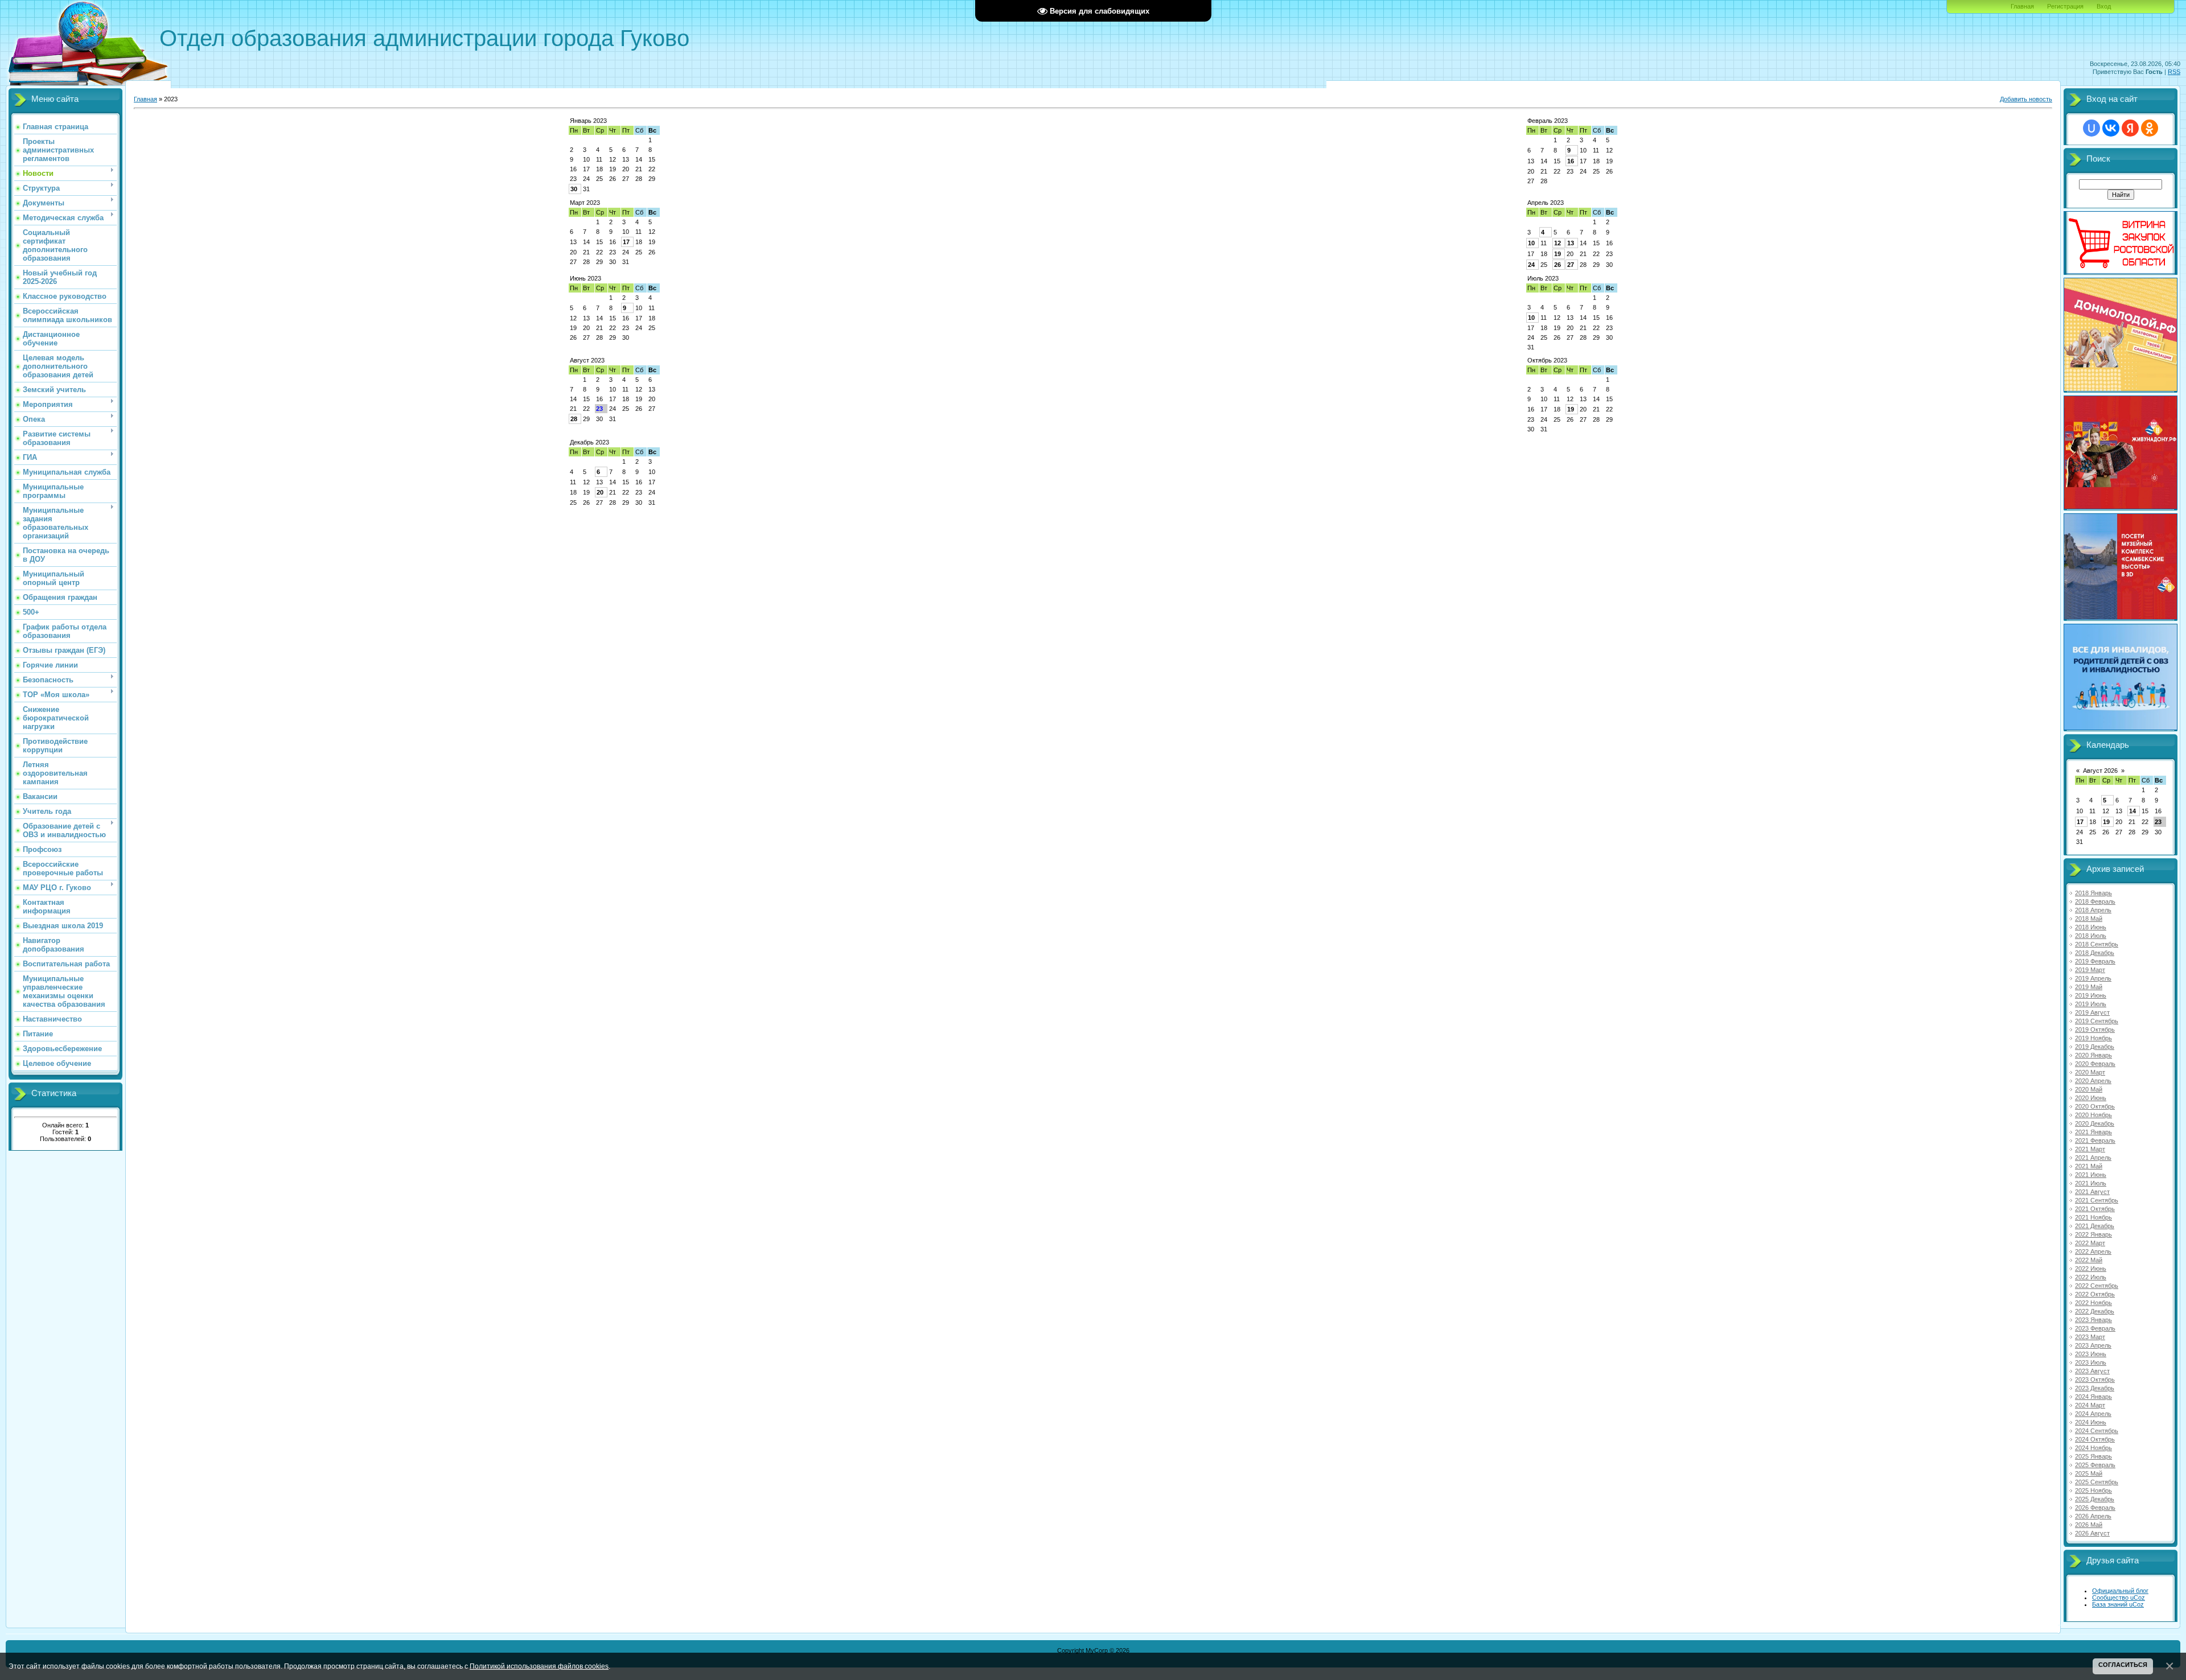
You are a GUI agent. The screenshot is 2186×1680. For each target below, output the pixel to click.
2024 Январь (2093, 1397)
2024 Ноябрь (2093, 1448)
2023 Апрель (2093, 1345)
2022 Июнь (2091, 1269)
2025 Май (2089, 1473)
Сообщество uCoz (2119, 1597)
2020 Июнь (2091, 1098)
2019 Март (2090, 970)
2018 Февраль (2095, 901)
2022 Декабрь (2095, 1311)
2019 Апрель (2093, 978)
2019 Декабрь (2095, 1047)
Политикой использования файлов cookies (539, 1666)
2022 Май (2089, 1260)
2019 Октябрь (2095, 1030)
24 (1531, 265)
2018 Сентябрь (2097, 944)
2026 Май (2089, 1525)
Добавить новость (2026, 99)
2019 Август (2092, 1012)
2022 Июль (2091, 1277)
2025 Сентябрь (2097, 1482)
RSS (2174, 72)
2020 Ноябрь (2093, 1115)
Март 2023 (585, 203)
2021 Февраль (2095, 1140)
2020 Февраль (2095, 1064)
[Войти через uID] (2092, 128)
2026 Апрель (2093, 1516)
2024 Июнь (2091, 1422)
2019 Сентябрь (2097, 1021)
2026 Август (2092, 1533)
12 (1558, 243)
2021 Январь (2093, 1132)
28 (574, 419)
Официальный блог (2120, 1591)
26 (1558, 265)
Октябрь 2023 (1547, 360)
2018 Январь (2093, 893)
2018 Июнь (2091, 927)
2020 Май (2089, 1089)
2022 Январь (2093, 1234)
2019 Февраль (2095, 961)
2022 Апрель (2093, 1251)
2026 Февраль (2095, 1508)
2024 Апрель (2093, 1414)
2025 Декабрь (2095, 1499)
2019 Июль (2091, 1004)
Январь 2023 (588, 121)
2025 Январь (2093, 1456)
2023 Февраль (2095, 1328)
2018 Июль (2091, 936)
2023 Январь (2093, 1320)
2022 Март (2090, 1243)
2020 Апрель (2093, 1081)
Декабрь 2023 (589, 442)
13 (1571, 243)
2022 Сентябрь (2097, 1286)
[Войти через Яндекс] (2130, 128)
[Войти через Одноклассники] (2150, 128)
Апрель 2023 (1546, 203)
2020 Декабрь (2095, 1123)
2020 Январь (2093, 1055)
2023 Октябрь (2095, 1380)
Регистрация (2065, 6)
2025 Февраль (2095, 1465)
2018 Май (2089, 919)
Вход (2104, 6)
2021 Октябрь (2095, 1209)
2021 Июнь (2091, 1175)
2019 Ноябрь (2093, 1038)
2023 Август (2092, 1371)
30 (574, 189)
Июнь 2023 (585, 278)
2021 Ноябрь (2093, 1217)
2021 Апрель (2093, 1158)
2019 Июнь (2091, 995)
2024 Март (2090, 1405)
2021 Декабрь (2095, 1226)
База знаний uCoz (2118, 1604)
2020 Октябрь (2095, 1106)
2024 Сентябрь (2097, 1431)
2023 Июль (2091, 1362)
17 (626, 242)
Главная (2022, 6)
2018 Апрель (2093, 910)
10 (1531, 243)
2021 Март (2090, 1149)
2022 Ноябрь (2093, 1303)
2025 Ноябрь (2093, 1490)
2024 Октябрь (2095, 1439)
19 (1558, 254)
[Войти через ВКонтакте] (2111, 128)
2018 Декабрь (2095, 953)
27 (1571, 265)
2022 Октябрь (2095, 1294)
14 (2132, 811)
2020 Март (2090, 1072)
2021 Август (2092, 1192)
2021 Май (2089, 1166)
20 (600, 492)
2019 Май (2089, 987)
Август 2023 (587, 360)
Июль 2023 (1543, 278)
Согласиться (2123, 1665)
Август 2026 (2100, 771)
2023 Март (2090, 1337)
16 (1571, 161)
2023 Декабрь (2095, 1388)
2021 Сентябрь (2097, 1200)
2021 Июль (2091, 1183)
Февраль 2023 (1548, 121)
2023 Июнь (2091, 1354)
